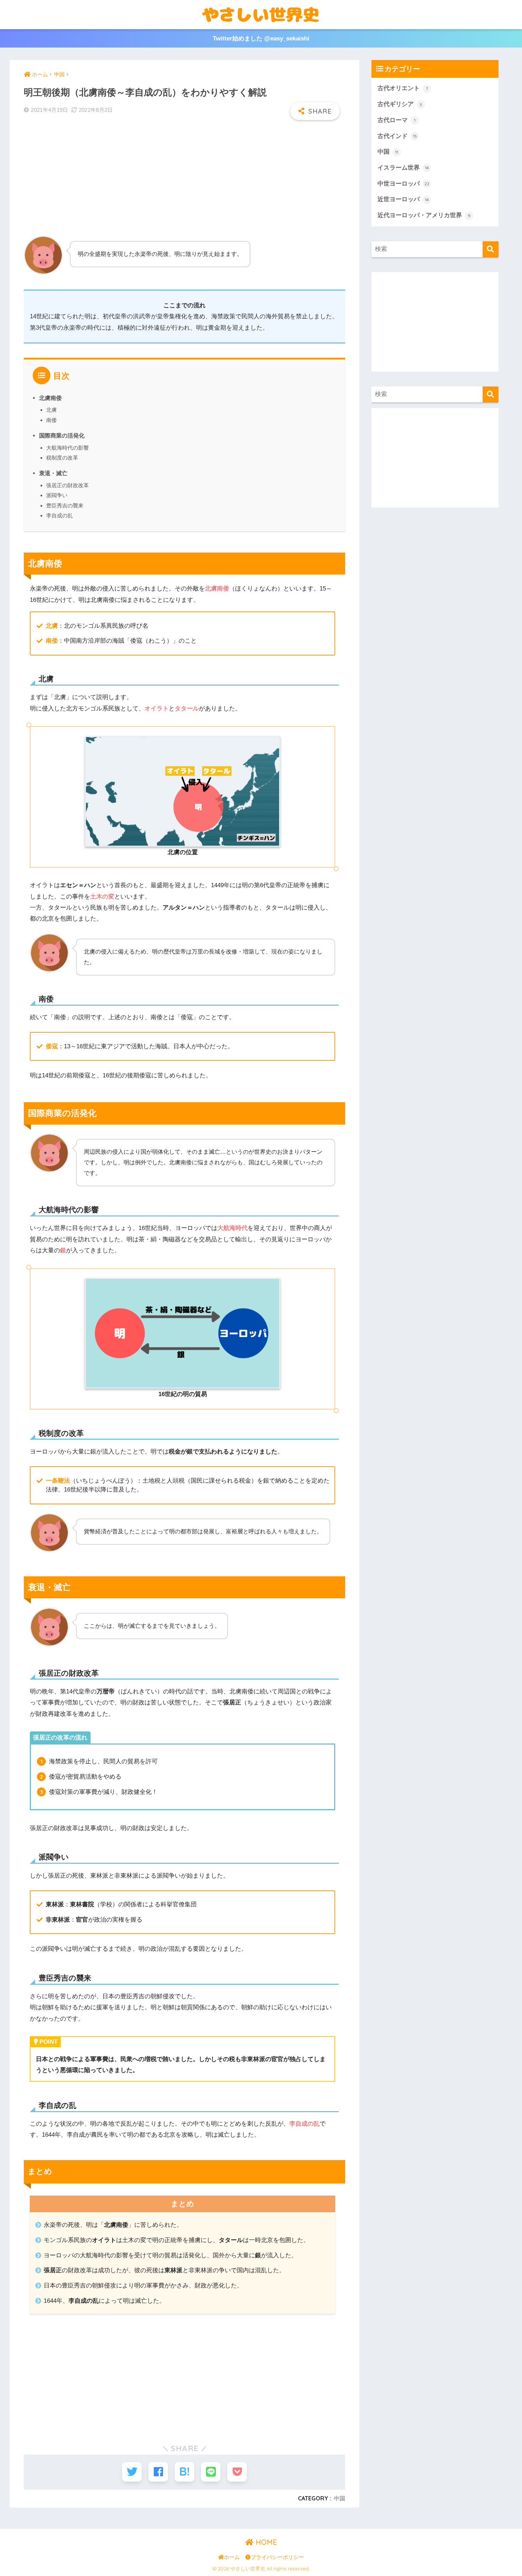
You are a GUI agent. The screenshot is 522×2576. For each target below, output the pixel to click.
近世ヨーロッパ (403, 199)
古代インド (397, 136)
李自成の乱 (59, 515)
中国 (339, 2498)
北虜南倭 (50, 398)
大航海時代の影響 (67, 448)
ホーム (232, 2557)
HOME (265, 2542)
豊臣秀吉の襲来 (65, 506)
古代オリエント (403, 88)
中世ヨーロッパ (403, 184)
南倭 (51, 420)
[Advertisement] (184, 177)
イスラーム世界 (403, 168)
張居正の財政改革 (67, 485)
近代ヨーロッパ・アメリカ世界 (424, 215)
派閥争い (57, 495)
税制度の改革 (62, 458)
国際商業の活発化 (62, 435)
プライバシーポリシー (277, 2557)
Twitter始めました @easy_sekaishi (261, 39)
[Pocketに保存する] (237, 2472)
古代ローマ (396, 120)
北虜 (51, 410)
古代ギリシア (400, 104)
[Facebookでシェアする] (158, 2472)
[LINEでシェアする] (211, 2472)
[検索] (491, 249)
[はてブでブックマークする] (184, 2472)
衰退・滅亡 (53, 473)
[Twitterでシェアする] (132, 2472)
